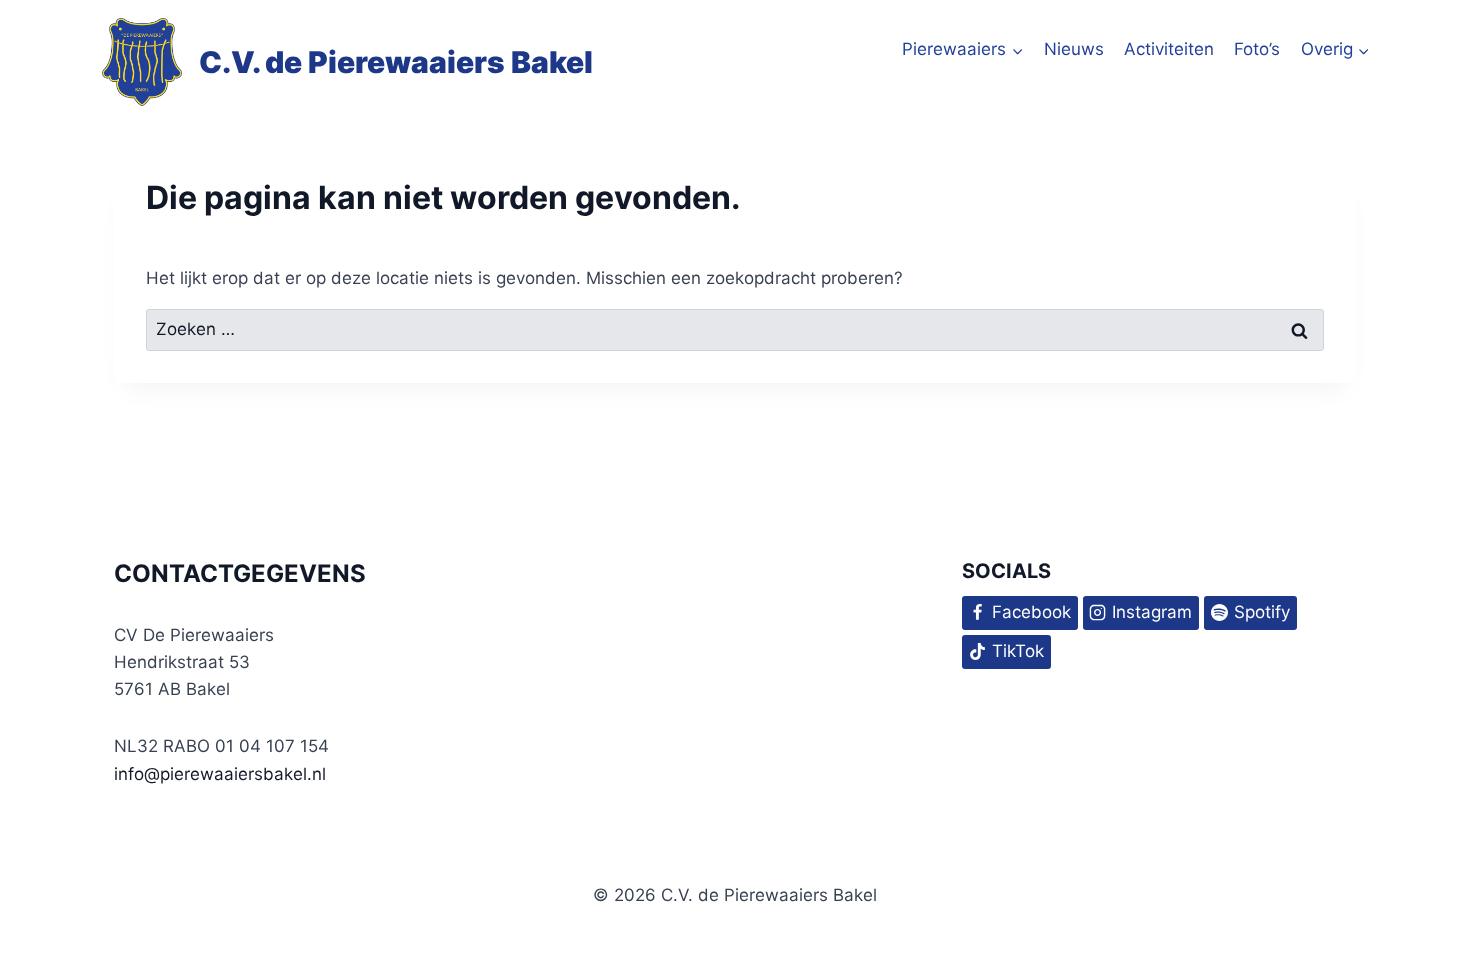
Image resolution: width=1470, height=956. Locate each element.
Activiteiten (1169, 49)
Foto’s (1257, 49)
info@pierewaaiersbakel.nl (220, 774)
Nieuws (1074, 49)
